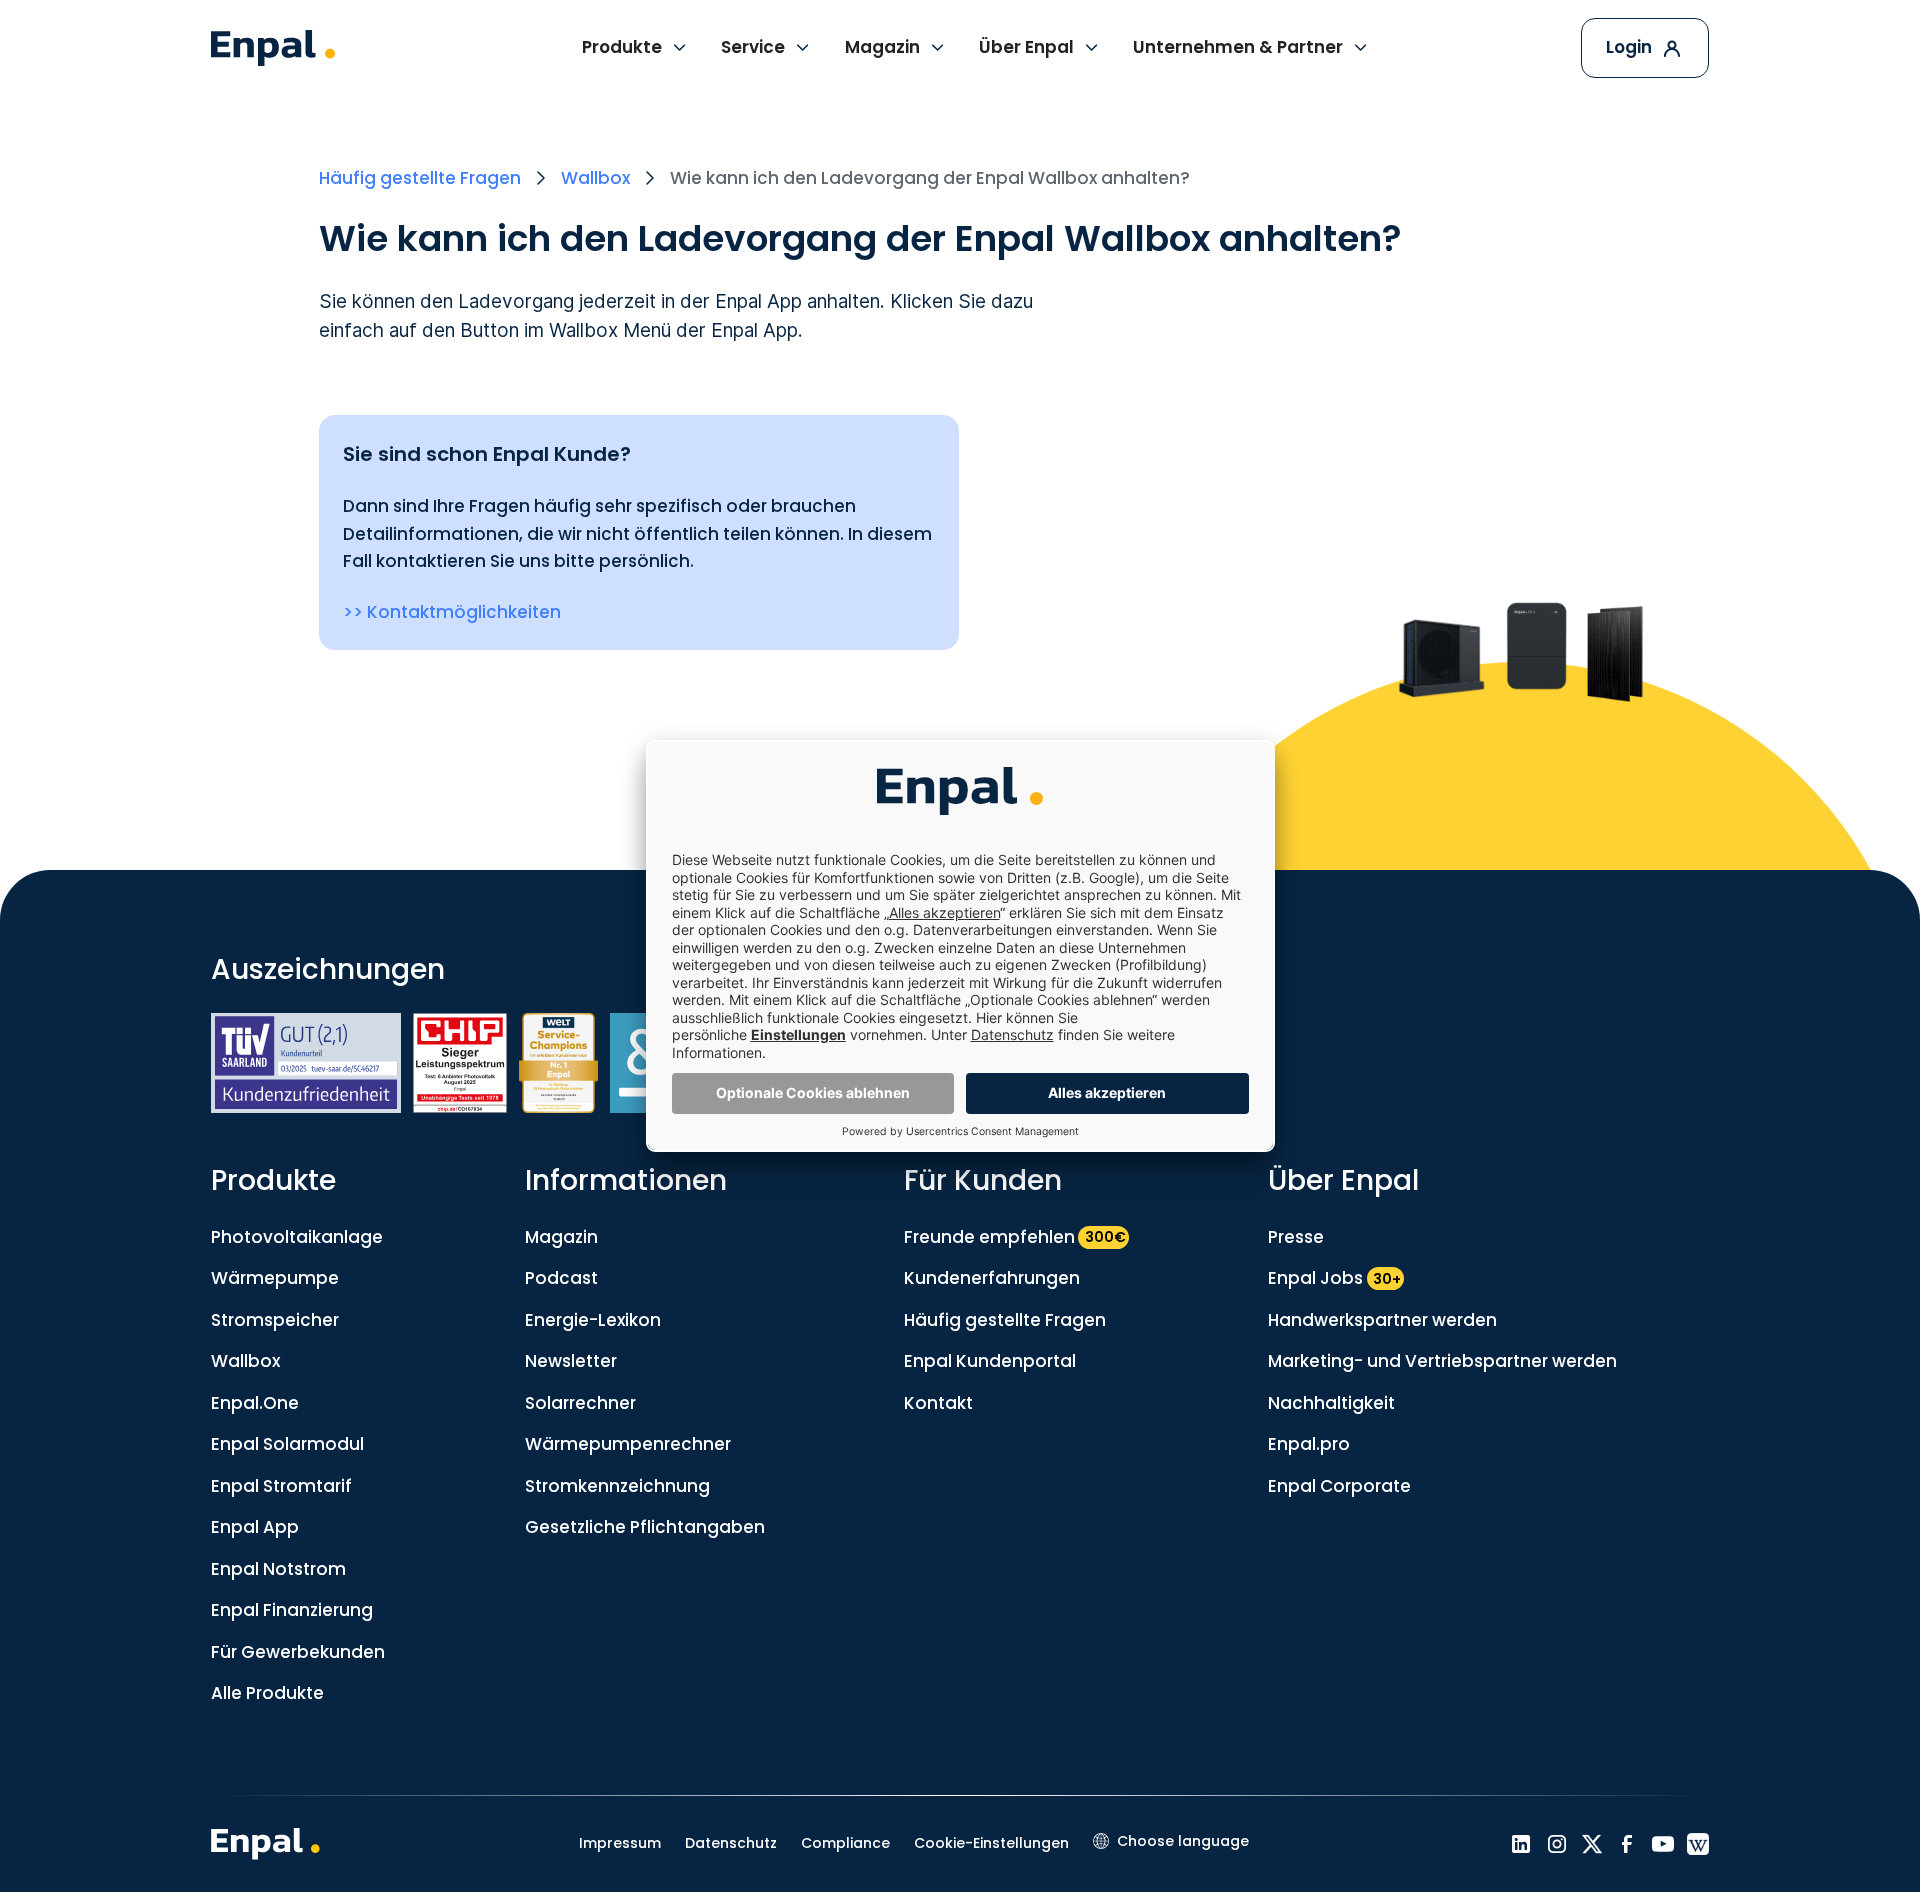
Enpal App (255, 1527)
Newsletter (571, 1361)
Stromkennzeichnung (617, 1486)
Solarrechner (580, 1403)
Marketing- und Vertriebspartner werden (1442, 1361)
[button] (635, 48)
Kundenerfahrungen (992, 1278)
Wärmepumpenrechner (628, 1444)
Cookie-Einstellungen (991, 1843)
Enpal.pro (1309, 1444)
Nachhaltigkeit (1331, 1403)
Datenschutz (731, 1843)
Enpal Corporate (1339, 1486)
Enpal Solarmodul (287, 1444)
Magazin (561, 1237)
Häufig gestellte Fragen (1005, 1320)
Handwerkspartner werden (1382, 1320)
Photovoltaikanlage (297, 1237)
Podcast (561, 1278)
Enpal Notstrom (278, 1569)
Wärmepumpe (275, 1278)
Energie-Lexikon (593, 1320)
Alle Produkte (267, 1693)
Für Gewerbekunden (298, 1652)
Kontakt (938, 1403)
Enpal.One (255, 1403)
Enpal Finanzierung (292, 1610)
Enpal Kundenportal (990, 1361)
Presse (1296, 1237)
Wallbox (245, 1361)
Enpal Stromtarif (281, 1486)
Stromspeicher (275, 1320)
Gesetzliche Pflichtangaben (645, 1527)
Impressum (620, 1843)
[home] (273, 48)
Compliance (845, 1843)
